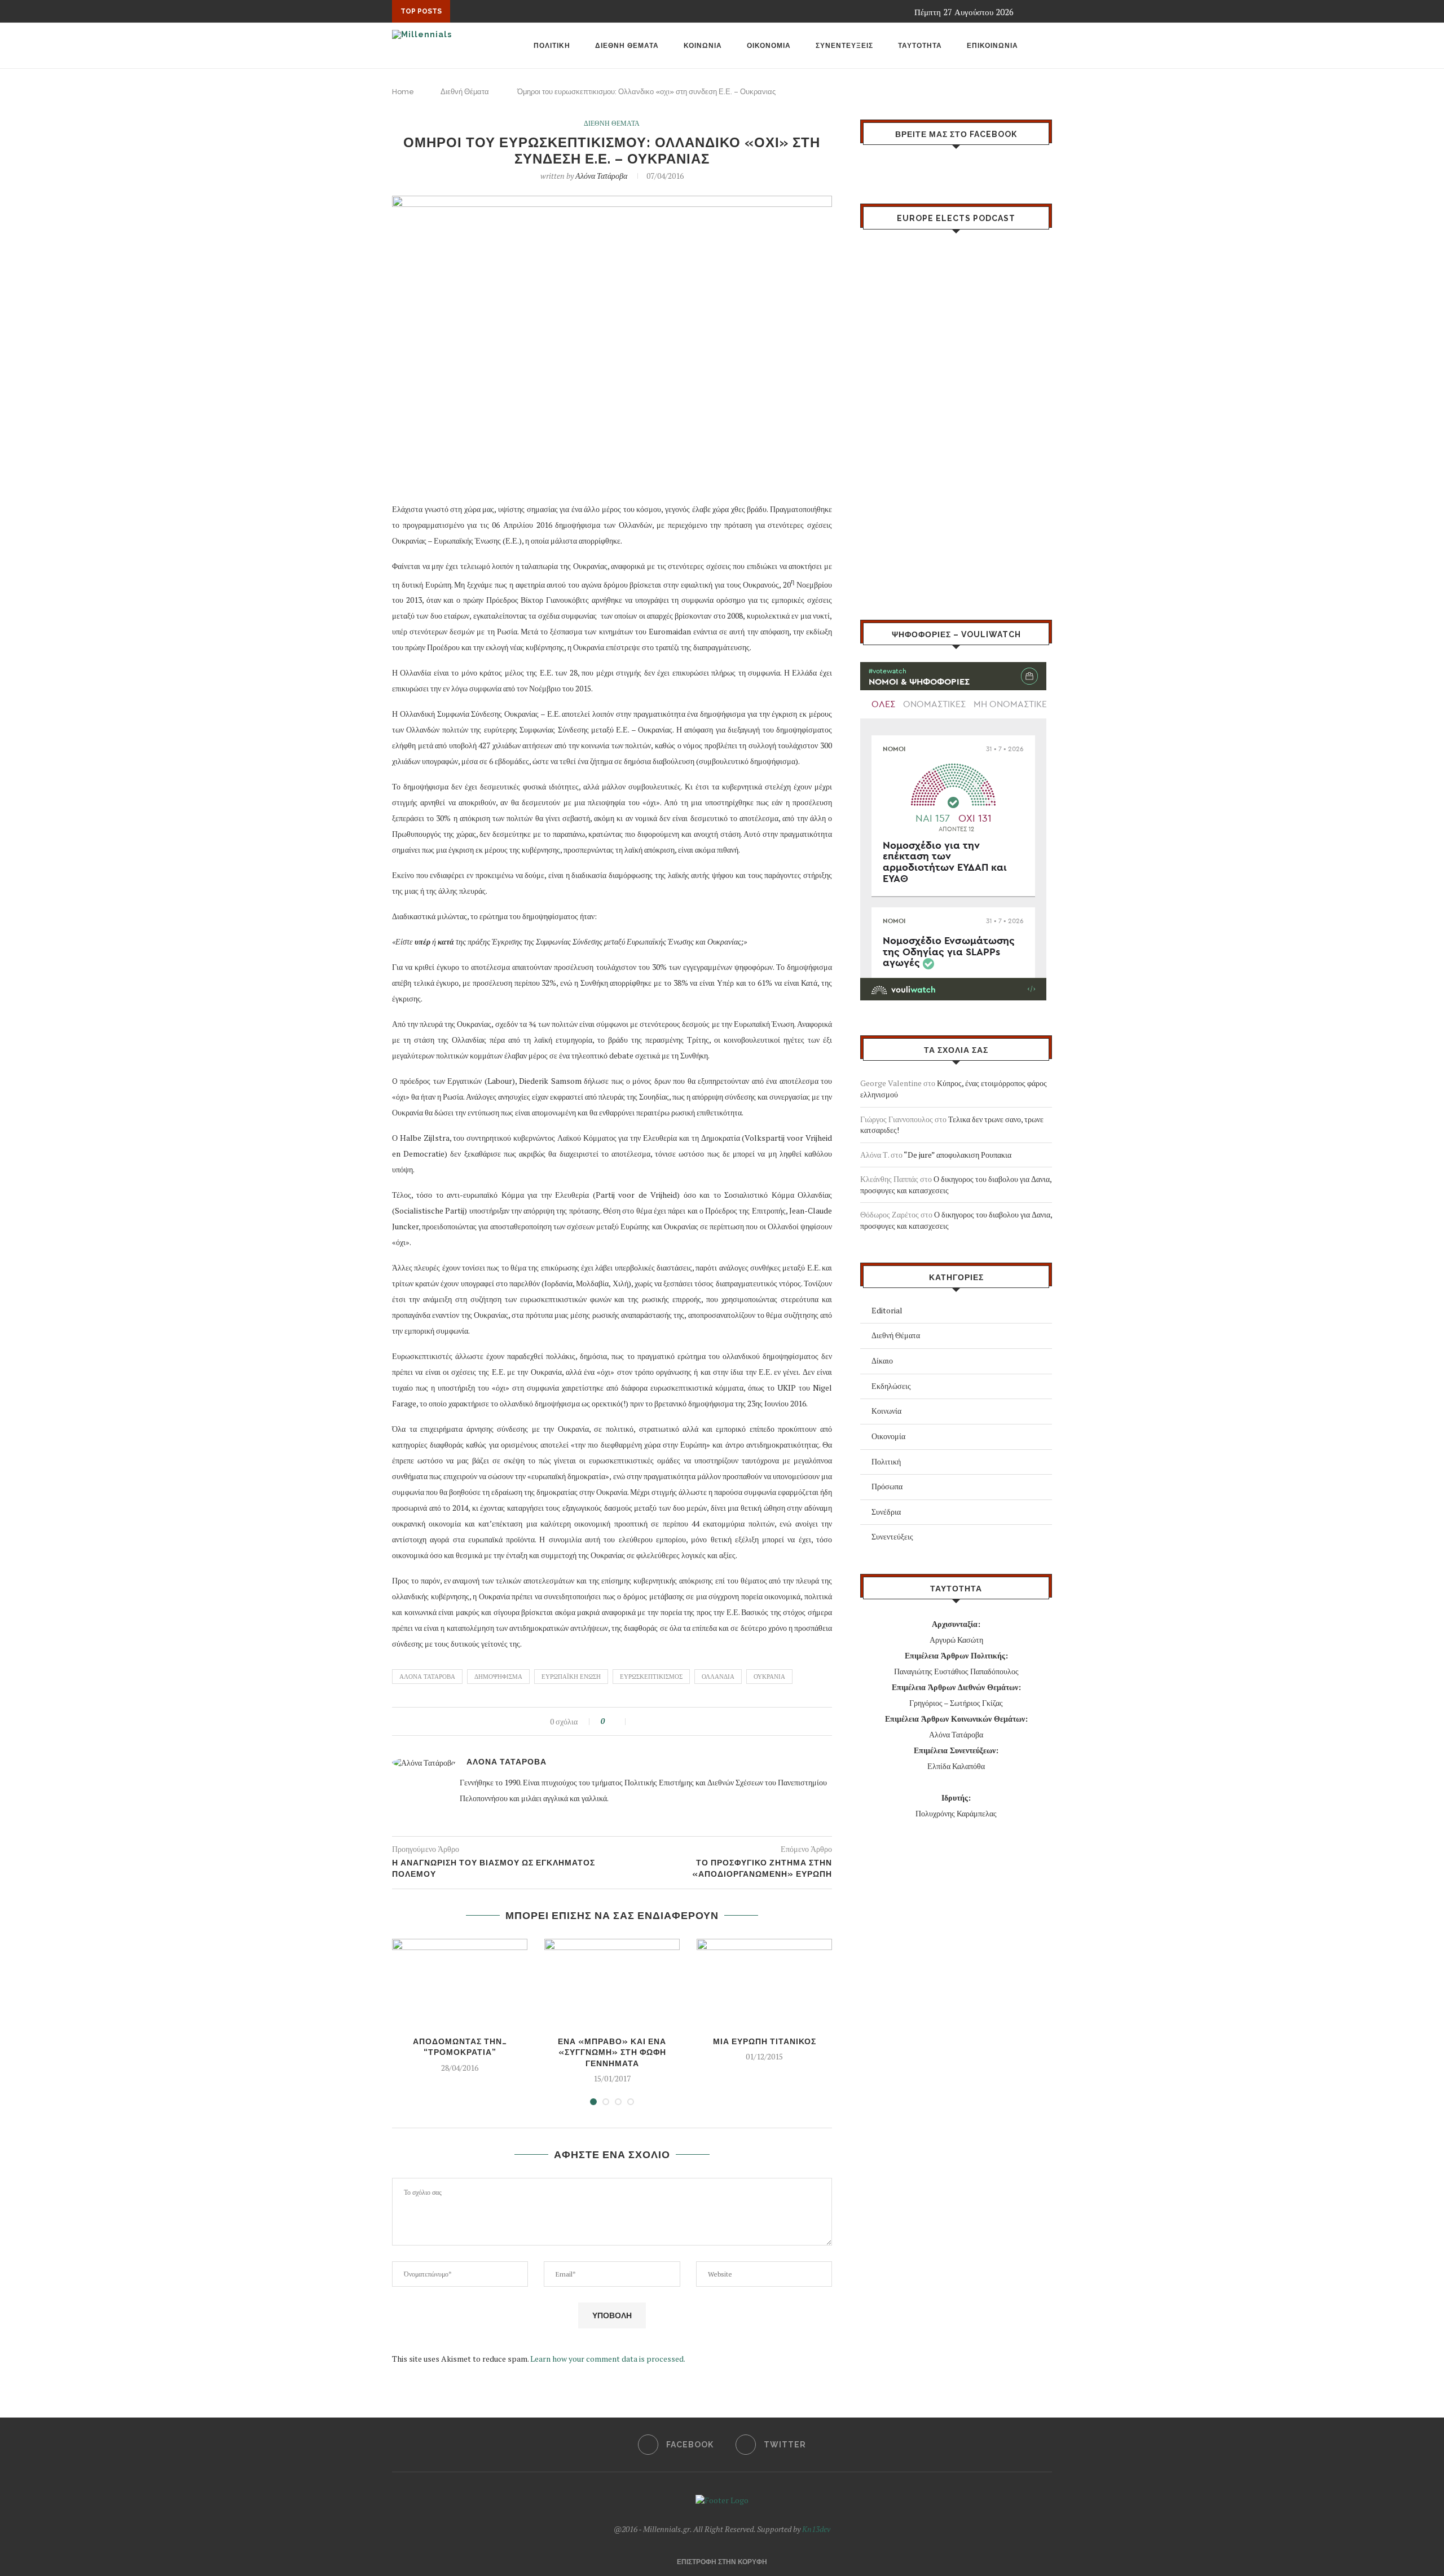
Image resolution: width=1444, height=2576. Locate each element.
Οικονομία (888, 1436)
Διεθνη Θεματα (627, 46)
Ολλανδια (718, 1677)
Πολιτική (886, 1461)
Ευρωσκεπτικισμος (651, 1677)
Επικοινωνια (992, 46)
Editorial (887, 1310)
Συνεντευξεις (844, 46)
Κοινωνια (703, 46)
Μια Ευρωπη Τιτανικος (765, 2041)
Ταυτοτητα (920, 46)
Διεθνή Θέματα (465, 92)
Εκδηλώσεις (891, 1386)
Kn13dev (816, 2529)
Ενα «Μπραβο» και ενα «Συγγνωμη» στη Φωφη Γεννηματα (612, 2052)
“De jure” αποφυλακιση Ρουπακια (957, 1155)
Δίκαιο (882, 1360)
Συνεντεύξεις (892, 1536)
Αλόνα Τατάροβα (601, 176)
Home (403, 92)
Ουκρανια (769, 1677)
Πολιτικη (552, 46)
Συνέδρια (886, 1512)
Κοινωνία (886, 1411)
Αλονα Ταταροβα (427, 1677)
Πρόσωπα (887, 1486)
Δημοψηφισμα (498, 1677)
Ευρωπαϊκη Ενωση (571, 1677)
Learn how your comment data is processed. (608, 2359)
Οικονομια (769, 46)
